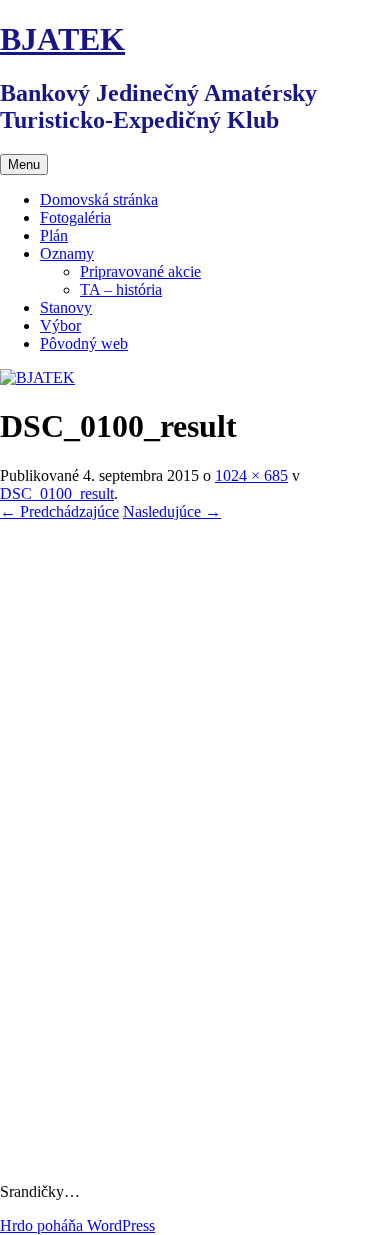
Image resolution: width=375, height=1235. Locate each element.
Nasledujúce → (172, 511)
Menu (24, 164)
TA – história (121, 289)
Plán (54, 235)
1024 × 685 (251, 475)
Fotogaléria (75, 217)
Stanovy (66, 307)
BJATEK (62, 39)
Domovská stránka (99, 199)
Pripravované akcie (140, 271)
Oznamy (67, 253)
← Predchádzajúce (59, 511)
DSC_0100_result (57, 493)
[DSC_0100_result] (187, 1157)
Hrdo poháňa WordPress (77, 1225)
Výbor (60, 325)
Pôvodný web (84, 343)
